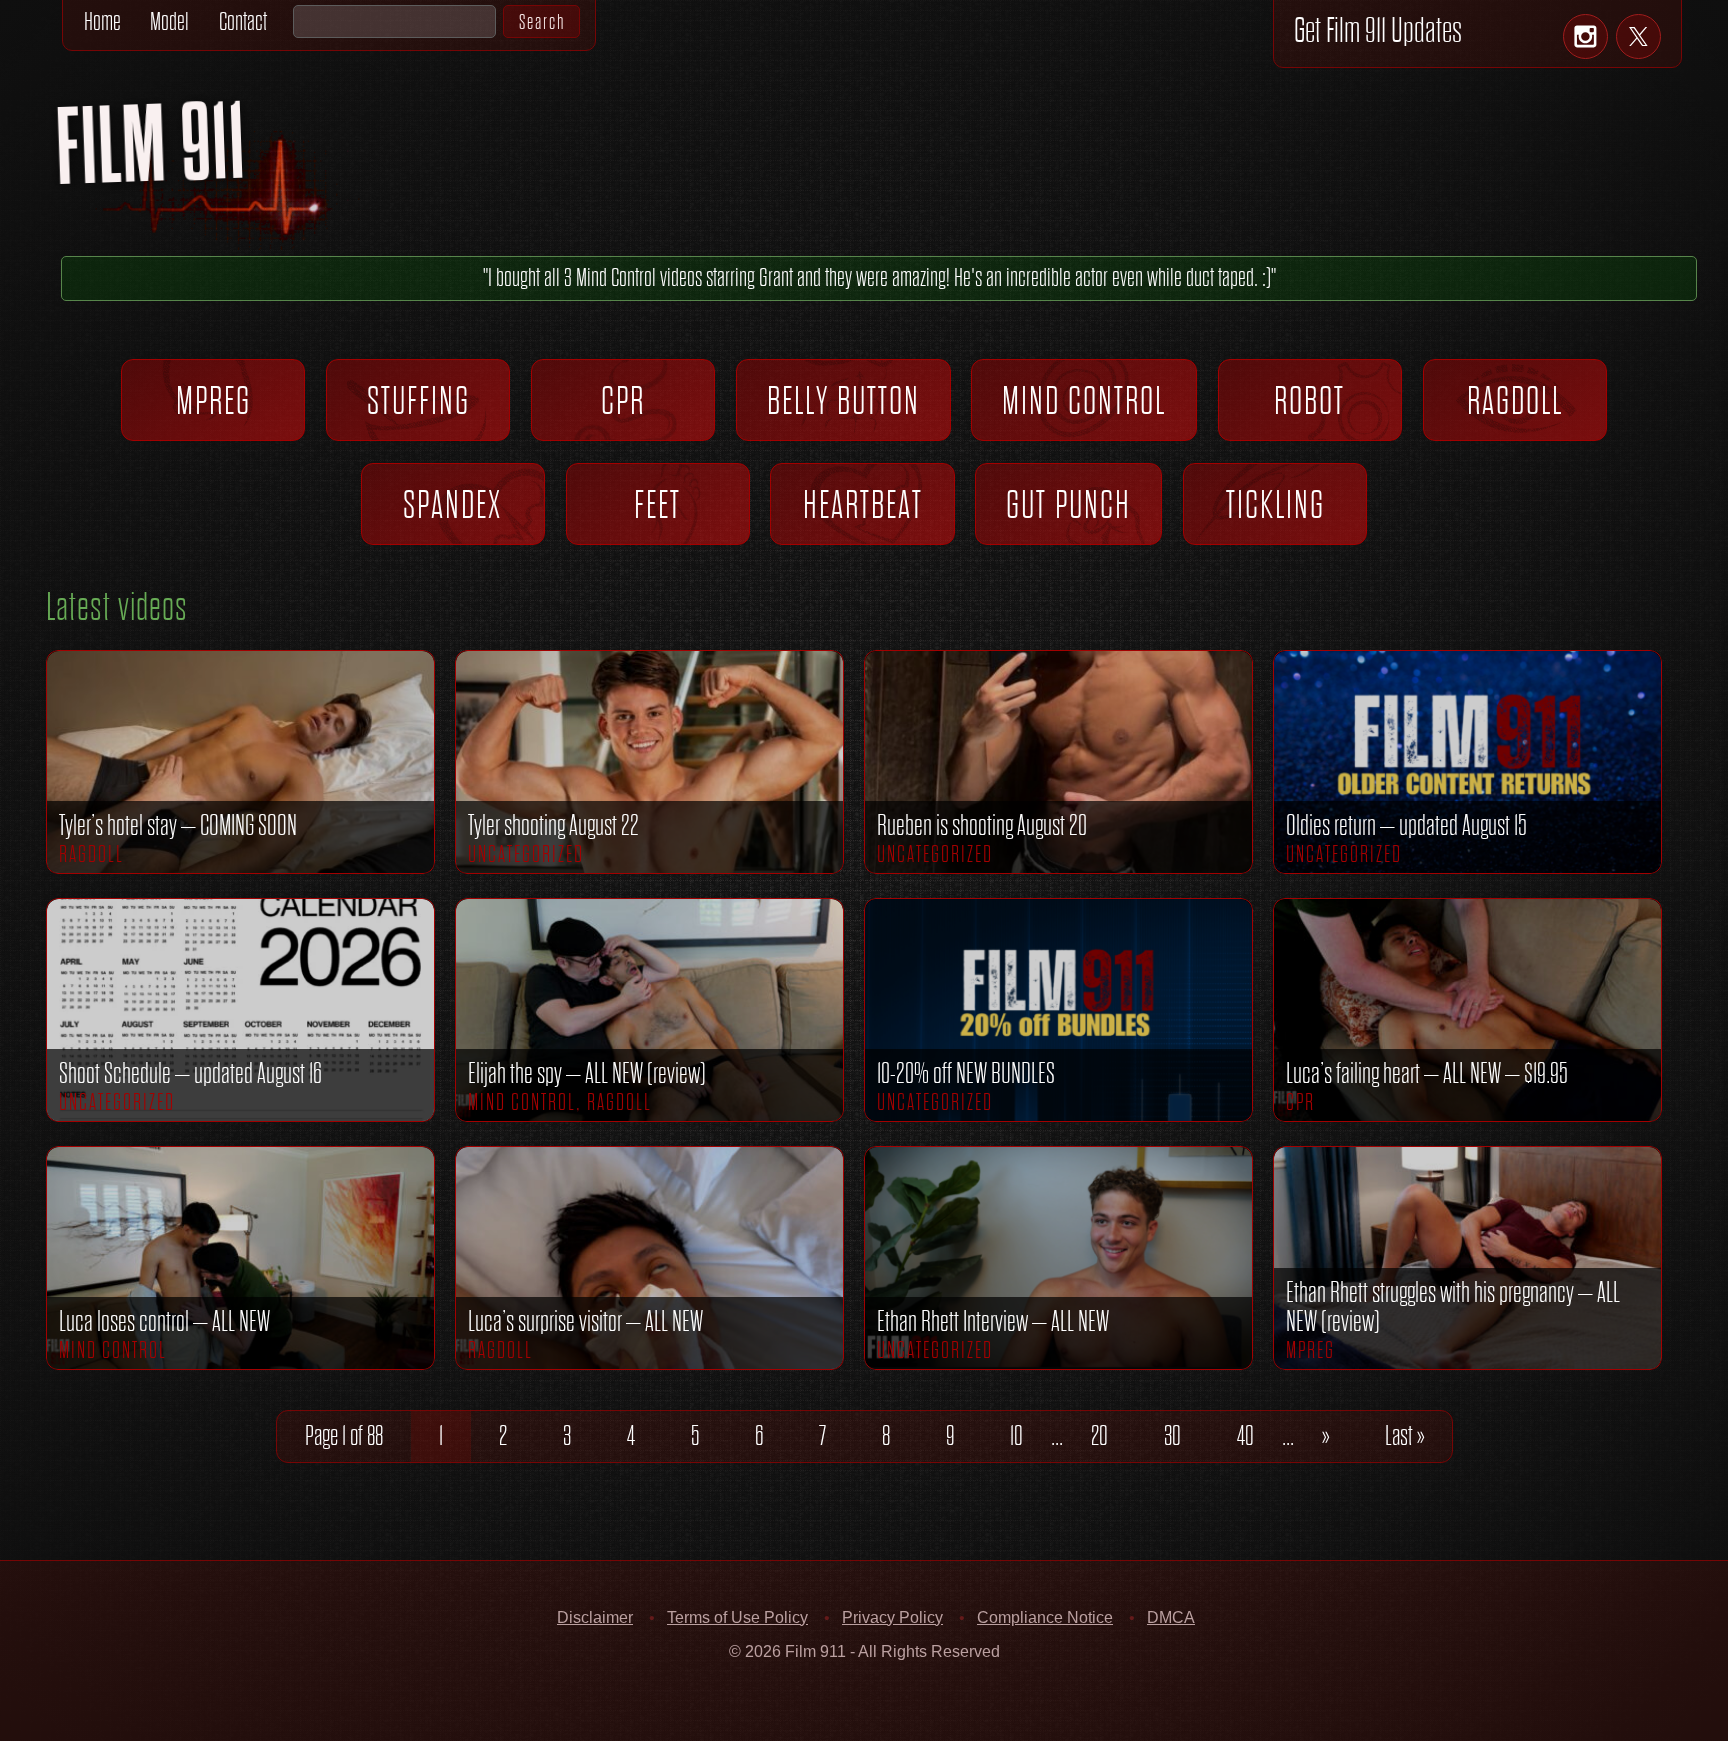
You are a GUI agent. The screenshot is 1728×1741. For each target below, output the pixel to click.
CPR (623, 400)
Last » (1404, 1435)
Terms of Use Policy (737, 1617)
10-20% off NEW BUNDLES (966, 1073)
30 (1172, 1435)
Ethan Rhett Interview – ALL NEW (993, 1321)
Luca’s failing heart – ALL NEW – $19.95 (1427, 1073)
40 (1245, 1435)
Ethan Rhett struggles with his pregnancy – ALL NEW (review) (1453, 1307)
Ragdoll (1515, 400)
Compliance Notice (1045, 1617)
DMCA (1171, 1617)
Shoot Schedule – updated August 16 (190, 1073)
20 (1099, 1435)
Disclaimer (595, 1617)
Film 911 (230, 163)
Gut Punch (1068, 504)
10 (1016, 1435)
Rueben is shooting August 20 (982, 825)
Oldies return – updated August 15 (1406, 825)
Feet (658, 504)
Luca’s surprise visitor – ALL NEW (585, 1321)
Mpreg (213, 400)
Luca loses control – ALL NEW (164, 1321)
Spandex (453, 504)
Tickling (1275, 504)
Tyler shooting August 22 (553, 825)
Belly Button (843, 400)
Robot (1310, 400)
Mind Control (1084, 400)
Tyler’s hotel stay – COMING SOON (178, 825)
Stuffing (418, 400)
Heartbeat (862, 504)
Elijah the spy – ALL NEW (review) (587, 1073)
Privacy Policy (892, 1617)
